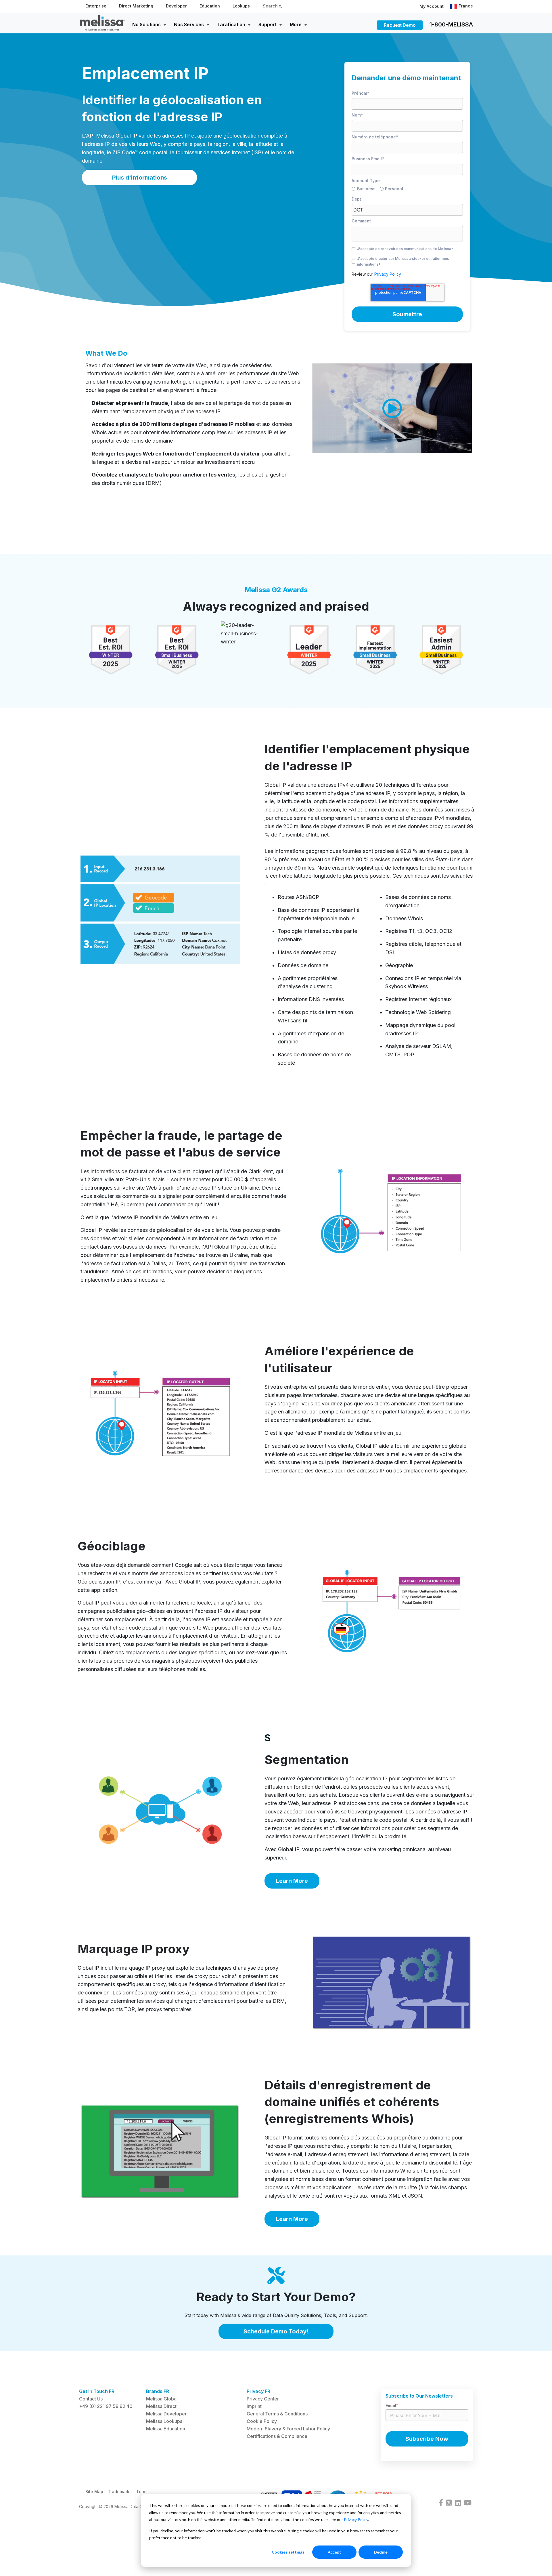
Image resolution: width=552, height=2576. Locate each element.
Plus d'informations (140, 178)
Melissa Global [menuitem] (162, 2399)
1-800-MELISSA (451, 24)
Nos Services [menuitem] (189, 24)
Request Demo (400, 25)
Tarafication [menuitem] (231, 24)
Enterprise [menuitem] (96, 6)
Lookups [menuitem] (241, 6)
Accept (334, 2552)
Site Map (94, 2492)
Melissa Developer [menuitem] (166, 2414)
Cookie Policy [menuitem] (262, 2421)
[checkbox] (407, 190)
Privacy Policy (356, 2519)
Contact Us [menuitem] (91, 2399)
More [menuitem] (296, 24)
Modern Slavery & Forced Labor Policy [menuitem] (288, 2429)
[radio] (366, 190)
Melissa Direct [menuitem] (161, 2406)
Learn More (292, 1881)
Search (271, 6)
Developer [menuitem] (176, 6)
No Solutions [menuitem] (146, 24)
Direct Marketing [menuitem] (136, 6)
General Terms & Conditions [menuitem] (277, 2414)
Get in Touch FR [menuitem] (97, 2391)
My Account (432, 6)
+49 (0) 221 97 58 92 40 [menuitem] (106, 2406)
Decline (381, 2552)
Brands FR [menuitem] (158, 2391)
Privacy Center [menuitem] (263, 2399)
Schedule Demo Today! (276, 2331)
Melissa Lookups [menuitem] (164, 2421)
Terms (142, 2492)
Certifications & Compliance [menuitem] (277, 2436)
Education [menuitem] (210, 6)
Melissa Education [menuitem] (166, 2429)
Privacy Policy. (388, 274)
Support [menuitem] (268, 24)
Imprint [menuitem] (254, 2406)
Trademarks (120, 2492)
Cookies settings (288, 2552)
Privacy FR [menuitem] (258, 2391)
